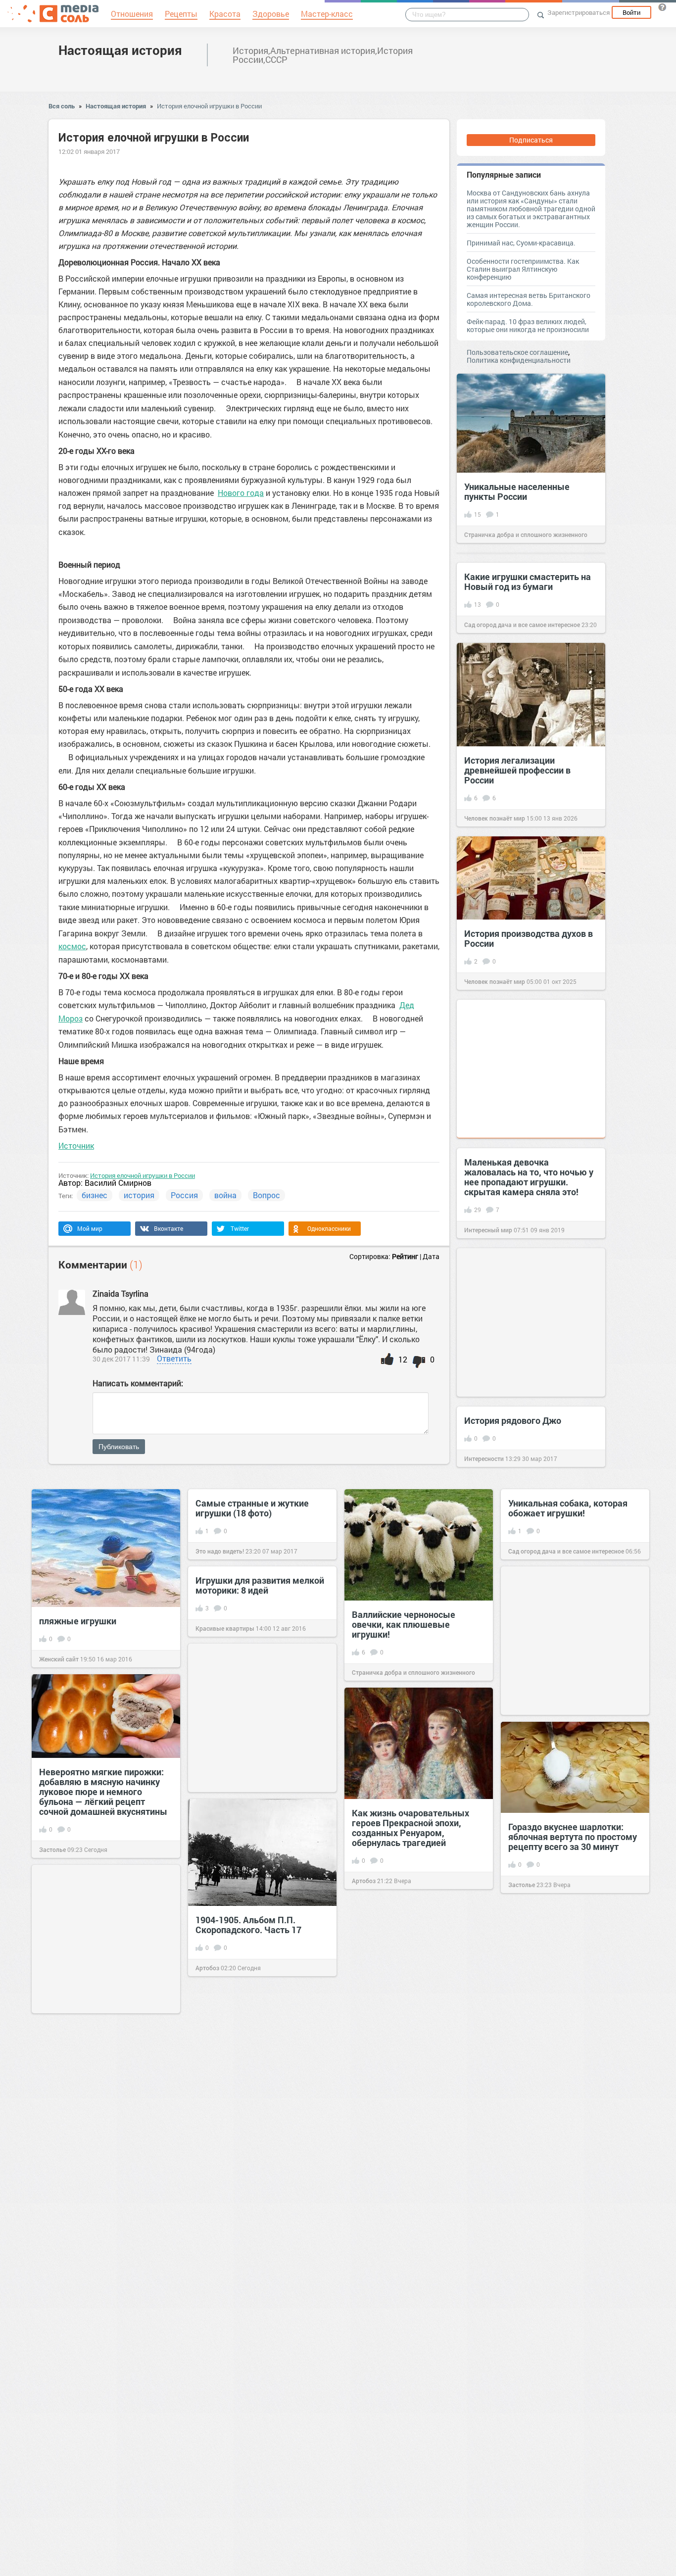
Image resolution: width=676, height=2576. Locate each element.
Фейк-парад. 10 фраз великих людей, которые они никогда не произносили (528, 325)
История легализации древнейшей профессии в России (517, 770)
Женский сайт (59, 1659)
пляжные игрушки (78, 1621)
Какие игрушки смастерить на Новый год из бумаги (528, 582)
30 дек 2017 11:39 (121, 1359)
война (225, 1195)
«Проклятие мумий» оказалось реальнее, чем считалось (417, 2518)
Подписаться (531, 140)
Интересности (484, 1458)
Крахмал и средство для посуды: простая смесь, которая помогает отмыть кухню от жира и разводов (251, 2383)
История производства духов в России (529, 938)
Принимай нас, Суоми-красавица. (521, 243)
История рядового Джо (513, 1420)
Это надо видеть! (220, 1551)
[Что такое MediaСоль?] (662, 7)
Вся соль (62, 106)
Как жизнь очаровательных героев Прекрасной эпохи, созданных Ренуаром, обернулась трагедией (410, 1828)
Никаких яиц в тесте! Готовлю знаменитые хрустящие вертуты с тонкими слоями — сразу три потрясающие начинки (102, 2141)
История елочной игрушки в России (209, 106)
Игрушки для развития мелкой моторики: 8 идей (260, 1585)
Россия (184, 1195)
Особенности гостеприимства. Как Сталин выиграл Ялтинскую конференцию (523, 269)
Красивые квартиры (225, 1628)
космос (72, 946)
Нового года (241, 493)
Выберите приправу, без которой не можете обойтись (257, 2187)
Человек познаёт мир (495, 818)
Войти (631, 12)
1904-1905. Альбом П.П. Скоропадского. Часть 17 (248, 1925)
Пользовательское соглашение (517, 352)
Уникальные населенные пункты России (517, 491)
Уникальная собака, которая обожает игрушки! (568, 1508)
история (139, 1195)
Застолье (52, 1849)
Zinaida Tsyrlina (121, 1293)
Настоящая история (120, 50)
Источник (76, 1145)
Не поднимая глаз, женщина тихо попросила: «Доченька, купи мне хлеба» (412, 2350)
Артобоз (364, 1881)
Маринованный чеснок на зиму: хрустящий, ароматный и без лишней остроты (575, 2340)
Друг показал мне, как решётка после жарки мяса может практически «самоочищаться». (575, 2018)
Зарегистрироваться (579, 12)
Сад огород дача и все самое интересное (522, 625)
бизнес (95, 1195)
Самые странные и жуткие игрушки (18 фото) (252, 1508)
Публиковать (119, 1447)
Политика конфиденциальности (519, 360)
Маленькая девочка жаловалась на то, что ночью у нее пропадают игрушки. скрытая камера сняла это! (529, 1177)
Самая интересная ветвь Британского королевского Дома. (529, 299)
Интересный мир (488, 1230)
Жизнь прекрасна (377, 2561)
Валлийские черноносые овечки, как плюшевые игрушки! (404, 1624)
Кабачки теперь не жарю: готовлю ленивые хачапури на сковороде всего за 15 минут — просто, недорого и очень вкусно (417, 2020)
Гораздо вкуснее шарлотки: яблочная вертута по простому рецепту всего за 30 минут (573, 1837)
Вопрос (266, 1195)
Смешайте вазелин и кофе (95, 2414)
